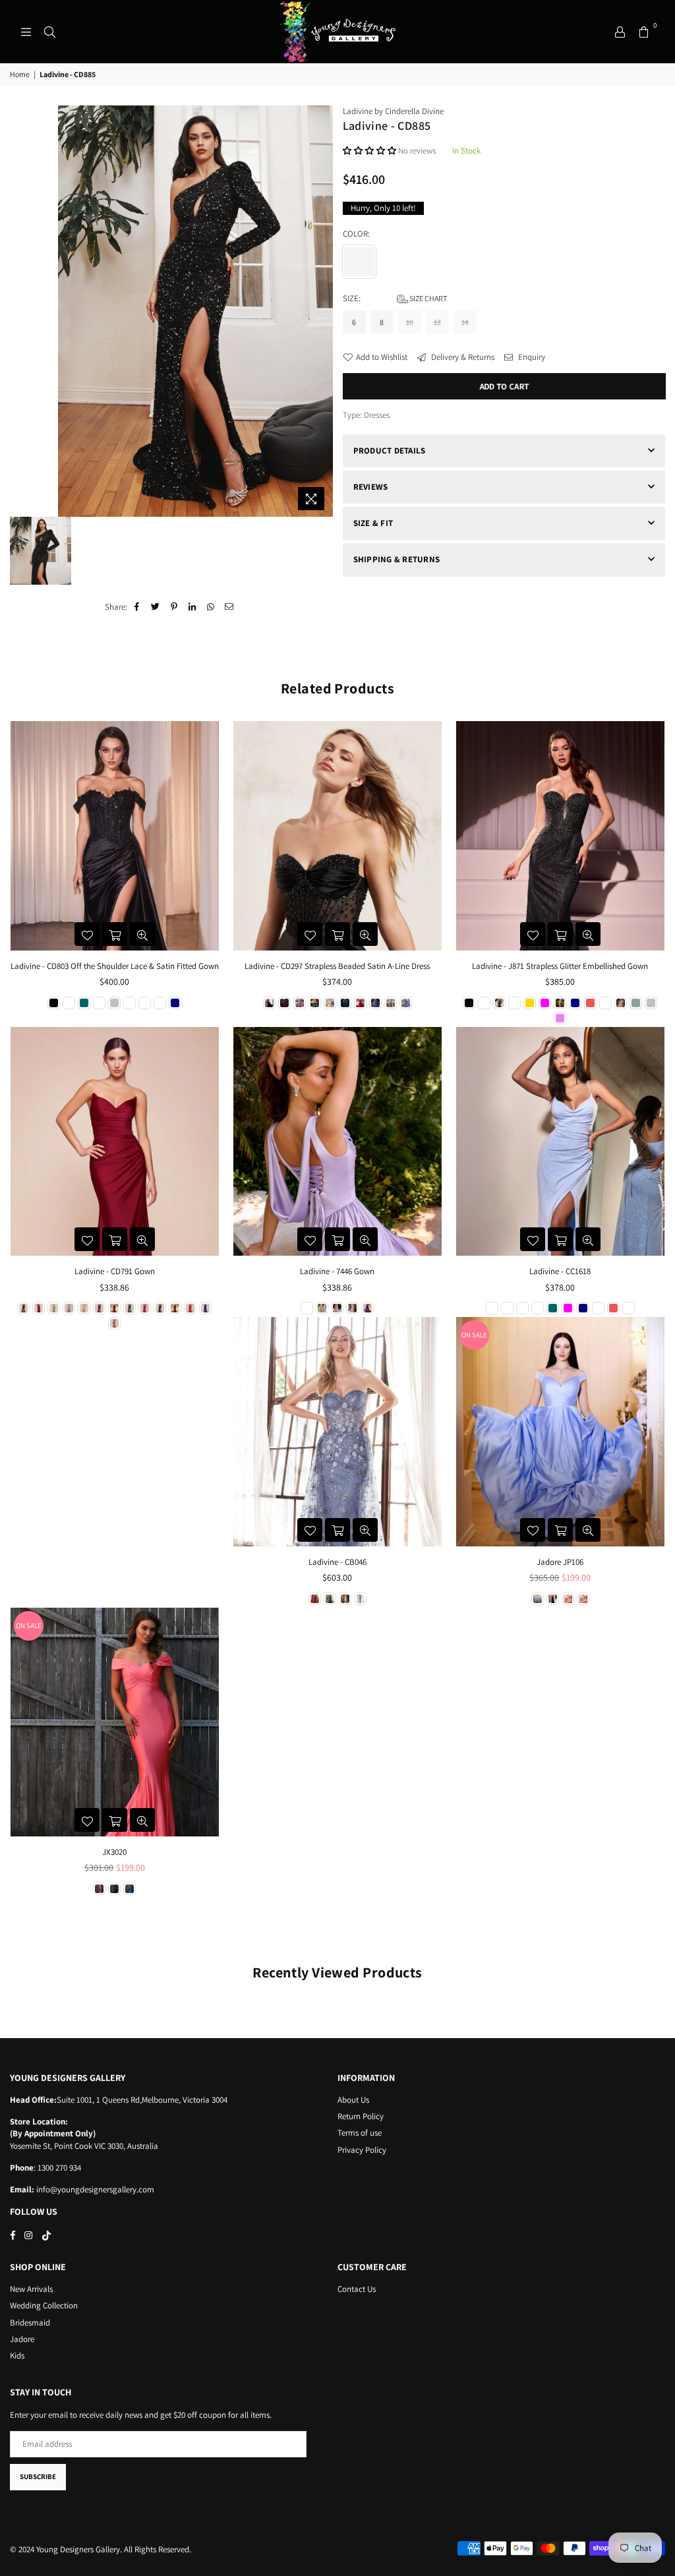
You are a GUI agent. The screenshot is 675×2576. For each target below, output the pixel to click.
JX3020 (114, 1852)
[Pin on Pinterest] (174, 607)
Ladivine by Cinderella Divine (393, 111)
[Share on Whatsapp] (211, 607)
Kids (17, 2356)
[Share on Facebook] (137, 607)
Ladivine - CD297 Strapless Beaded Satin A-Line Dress (337, 966)
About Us (353, 2100)
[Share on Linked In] (193, 607)
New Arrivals (31, 2289)
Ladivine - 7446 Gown (337, 1271)
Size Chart (427, 298)
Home (20, 74)
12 (437, 322)
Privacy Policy (362, 2150)
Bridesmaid (30, 2323)
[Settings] (620, 32)
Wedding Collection (44, 2305)
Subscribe (38, 2476)
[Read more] (26, 32)
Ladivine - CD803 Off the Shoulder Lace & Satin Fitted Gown (115, 966)
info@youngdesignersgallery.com (94, 2189)
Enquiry (531, 357)
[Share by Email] (230, 607)
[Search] (49, 32)
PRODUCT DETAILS (390, 451)
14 (465, 322)
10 (410, 322)
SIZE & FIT (373, 523)
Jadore (22, 2339)
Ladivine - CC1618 (560, 1271)
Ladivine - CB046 (337, 1562)
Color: (357, 234)
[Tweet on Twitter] (156, 607)
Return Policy (361, 2116)
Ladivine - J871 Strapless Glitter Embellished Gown (560, 966)
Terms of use (360, 2133)
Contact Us (357, 2289)
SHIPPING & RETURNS (397, 559)
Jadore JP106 (560, 1562)
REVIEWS (371, 487)
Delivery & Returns (462, 357)
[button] (370, 151)
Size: (395, 298)
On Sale (474, 1335)
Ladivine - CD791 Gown (115, 1271)
